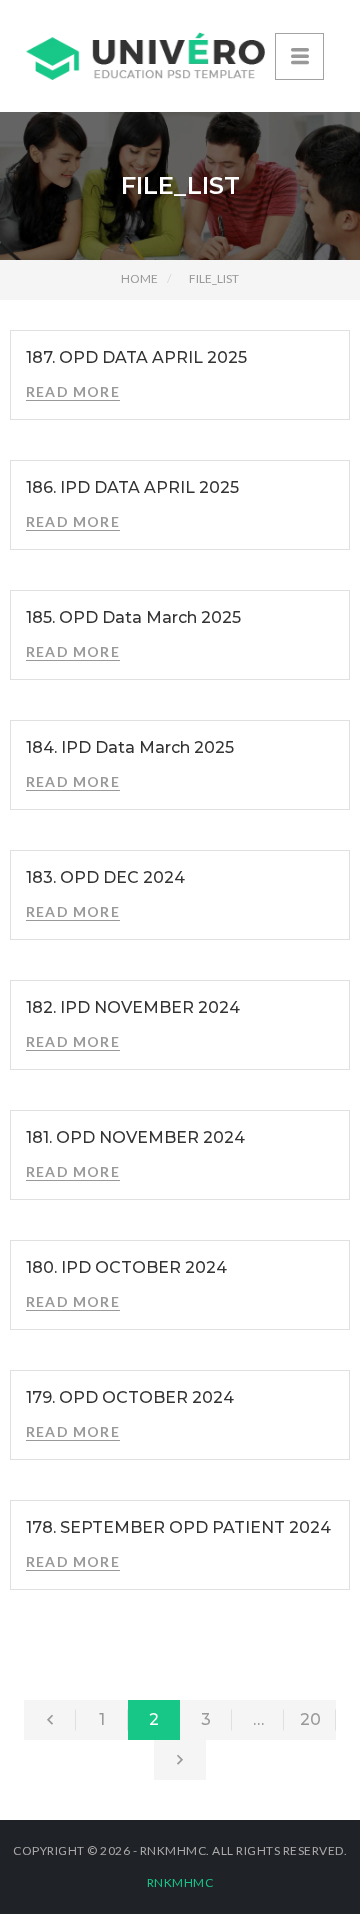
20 (310, 1719)
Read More (73, 391)
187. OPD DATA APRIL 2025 (136, 357)
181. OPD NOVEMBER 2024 (135, 1137)
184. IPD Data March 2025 (130, 747)
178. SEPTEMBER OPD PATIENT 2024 (178, 1527)
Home (139, 278)
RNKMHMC (180, 1882)
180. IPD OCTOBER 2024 (126, 1267)
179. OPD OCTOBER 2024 (130, 1397)
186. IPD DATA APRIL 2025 (132, 487)
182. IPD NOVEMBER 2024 (133, 1007)
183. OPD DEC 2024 (105, 877)
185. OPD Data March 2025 (133, 617)
